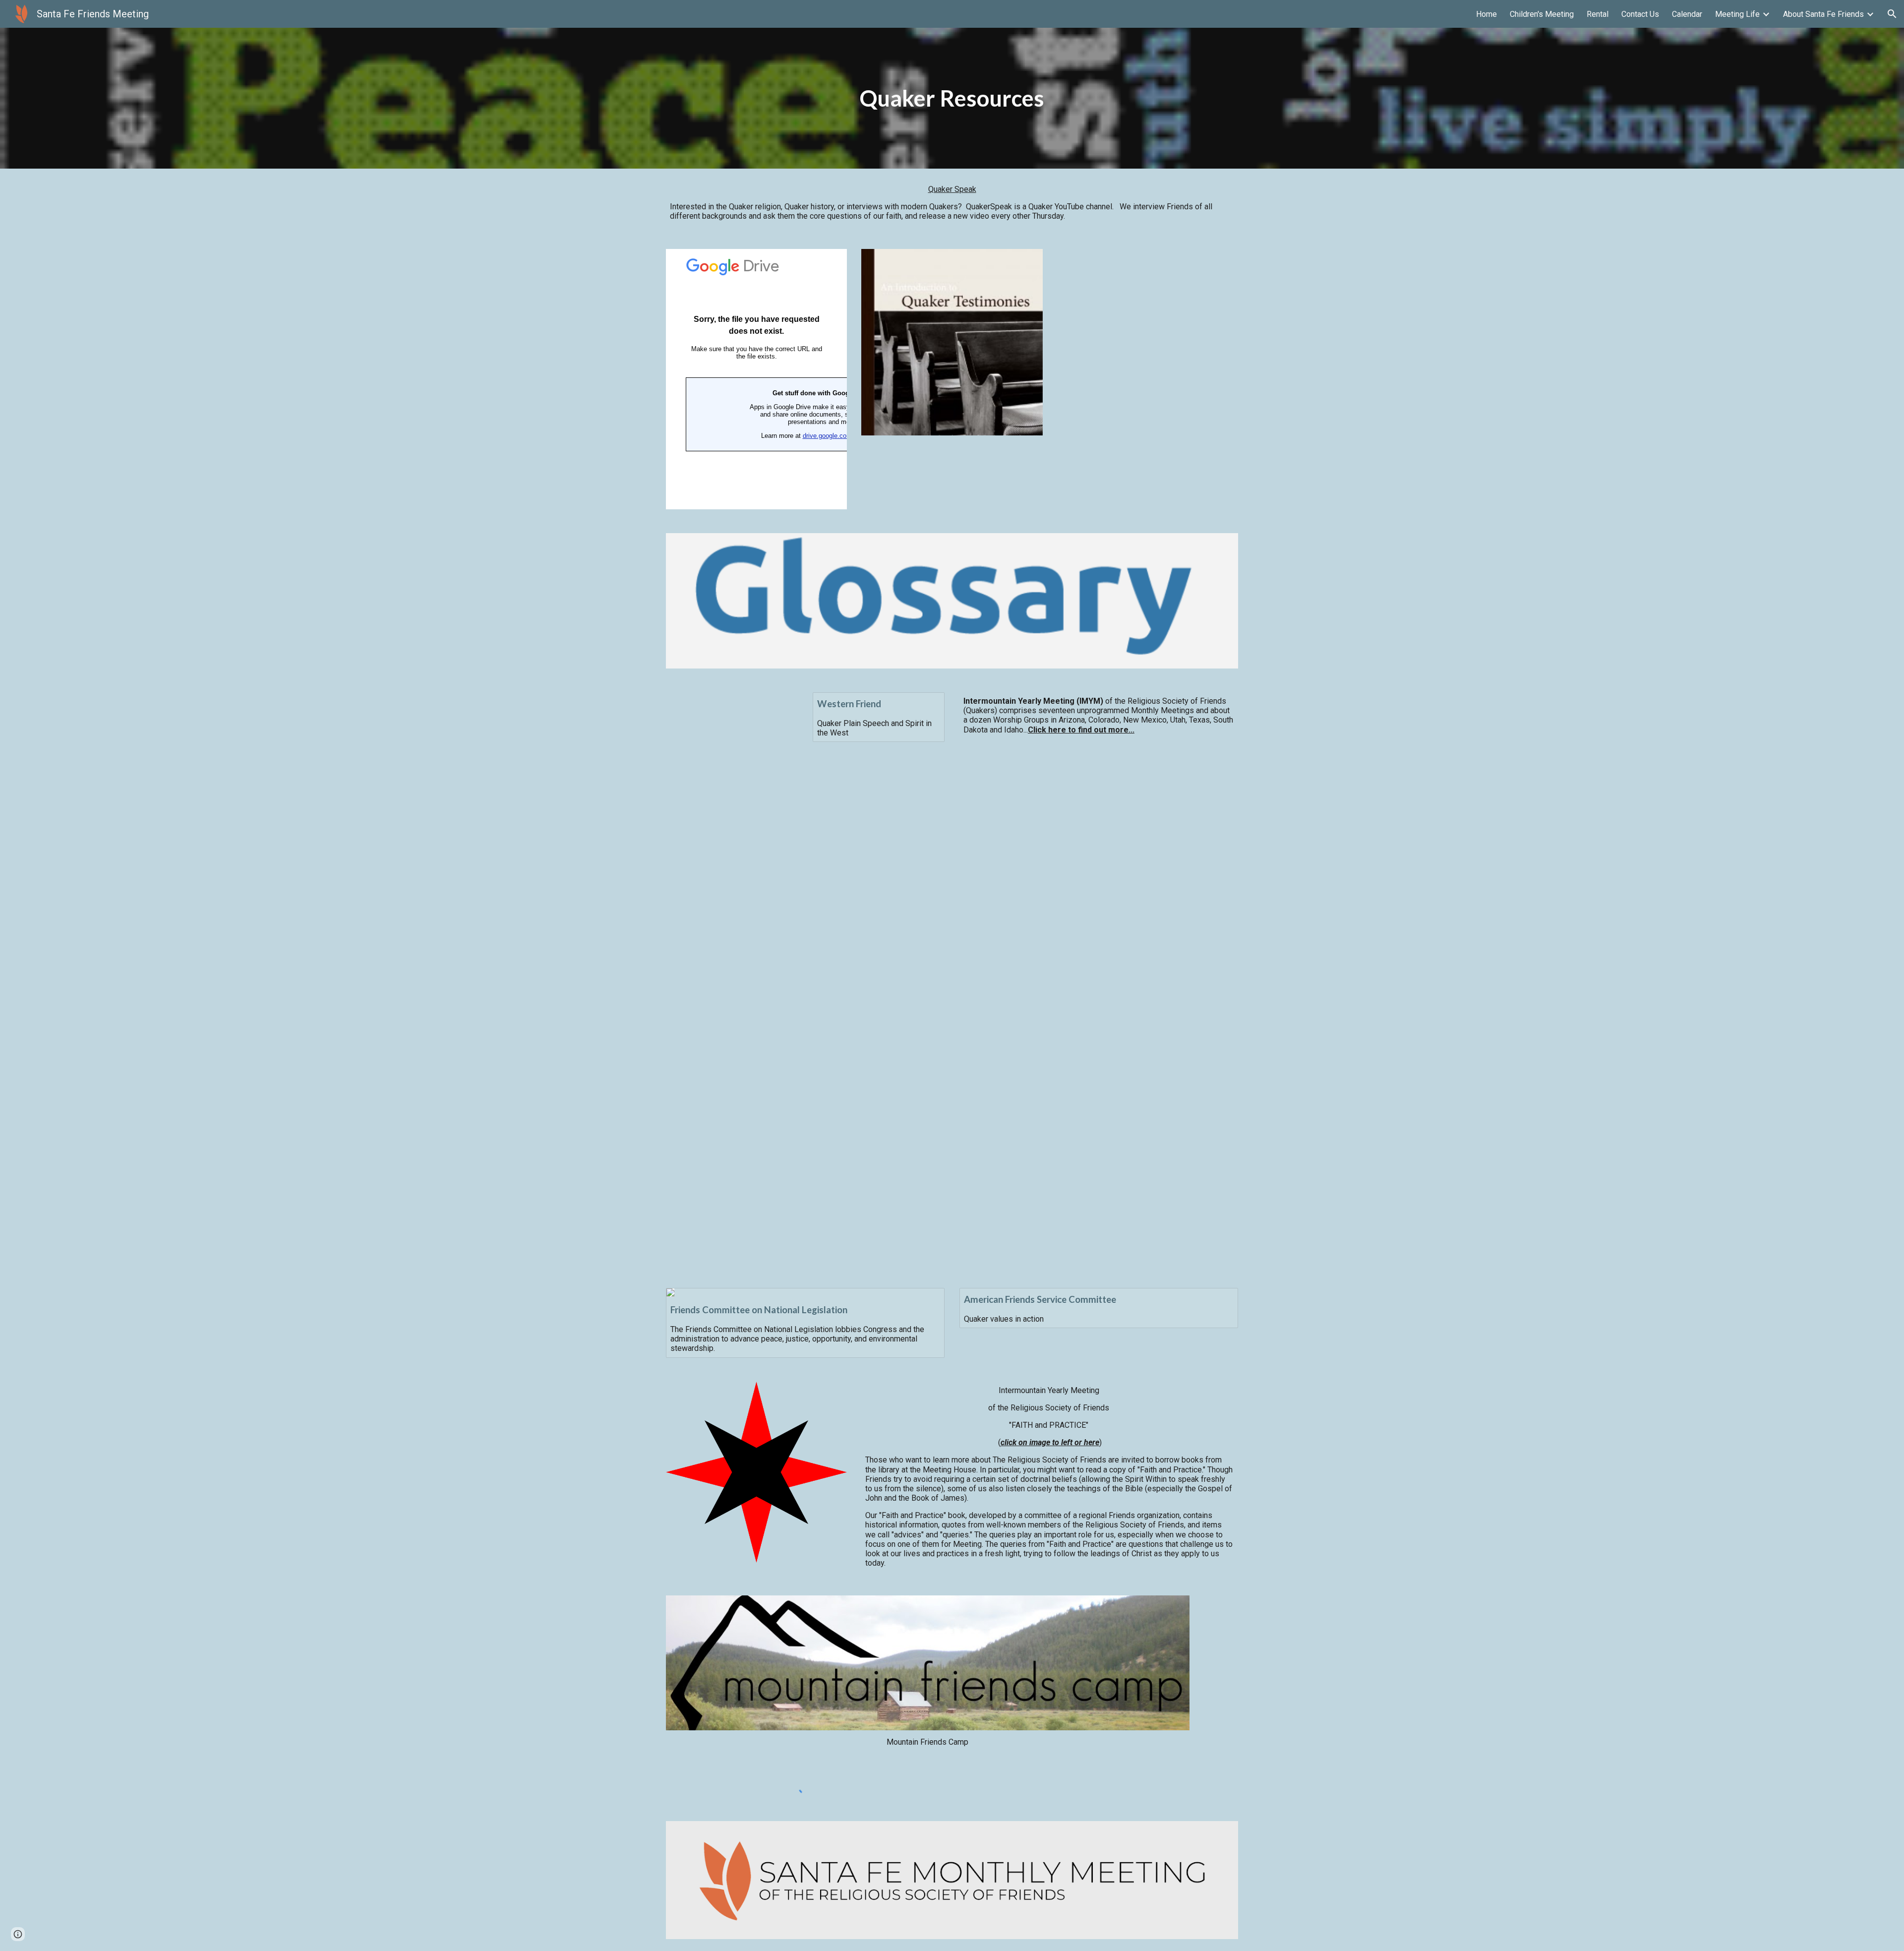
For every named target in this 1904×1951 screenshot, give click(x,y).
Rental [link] (1598, 14)
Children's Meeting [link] (1542, 14)
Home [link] (1487, 14)
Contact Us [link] (1640, 14)
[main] (952, 98)
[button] (1892, 14)
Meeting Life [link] (1737, 14)
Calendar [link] (1687, 14)
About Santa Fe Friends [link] (1823, 14)
